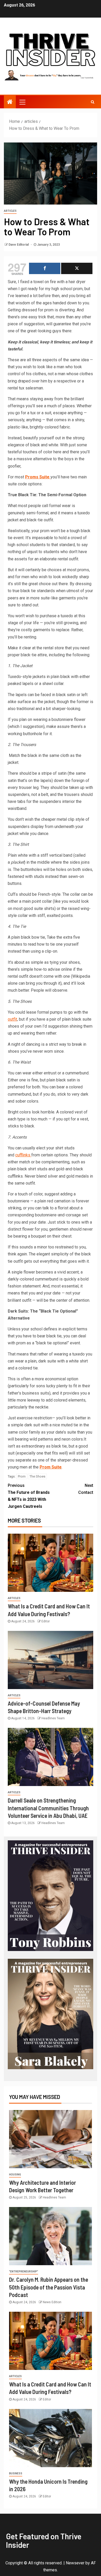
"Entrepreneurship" (24, 2272)
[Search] (93, 102)
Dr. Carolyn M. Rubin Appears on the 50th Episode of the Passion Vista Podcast (49, 2287)
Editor (46, 1621)
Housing (15, 2175)
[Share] (45, 268)
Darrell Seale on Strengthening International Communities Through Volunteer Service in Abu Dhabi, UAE (48, 1808)
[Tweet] (77, 268)
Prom (22, 1476)
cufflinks (23, 1155)
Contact (86, 1489)
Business (16, 2473)
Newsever (75, 2563)
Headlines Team (53, 1718)
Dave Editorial (19, 245)
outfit (12, 1019)
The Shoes (37, 1476)
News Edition (52, 2302)
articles (10, 211)
